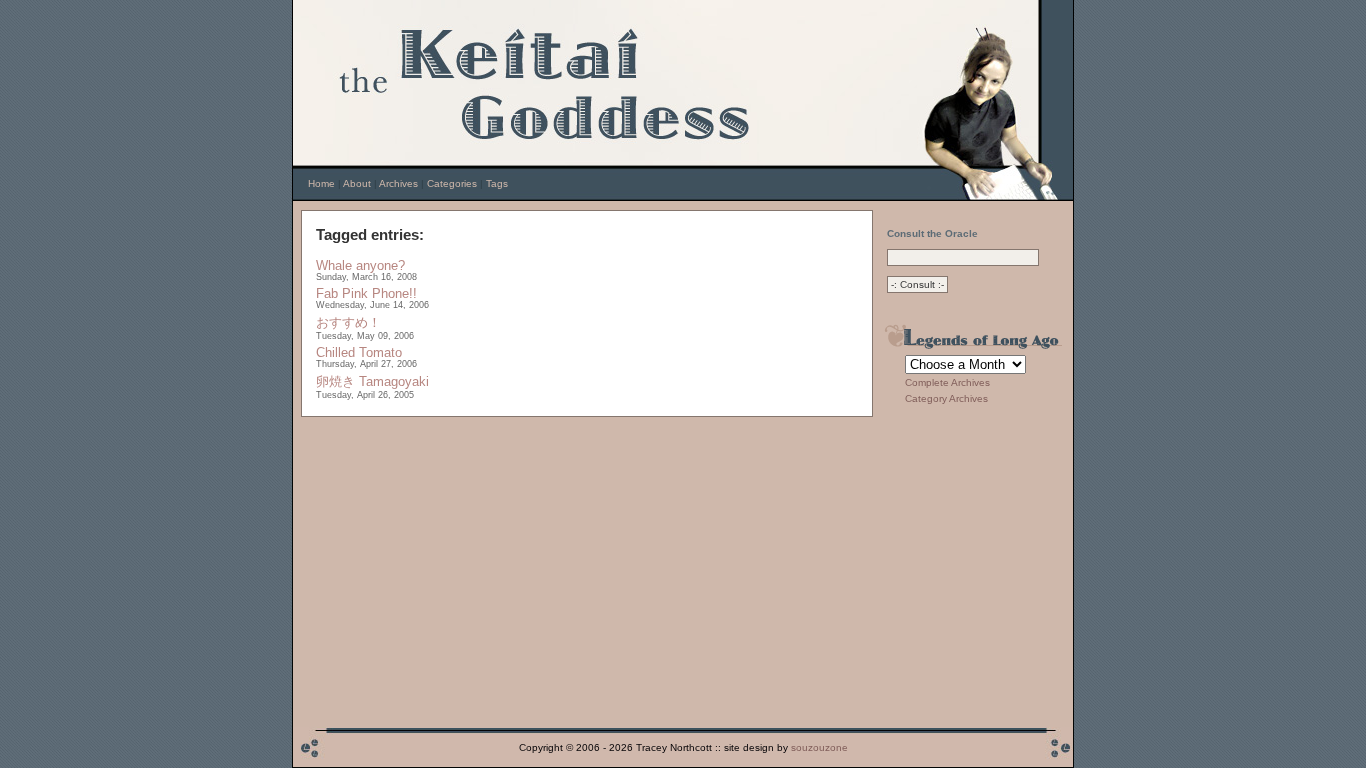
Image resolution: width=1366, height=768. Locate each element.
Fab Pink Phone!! (366, 293)
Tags (497, 183)
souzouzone (819, 747)
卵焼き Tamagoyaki (372, 381)
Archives (398, 183)
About (357, 183)
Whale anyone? (360, 265)
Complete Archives (947, 382)
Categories (452, 183)
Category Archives (946, 398)
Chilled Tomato (359, 352)
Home (321, 183)
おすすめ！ (348, 322)
